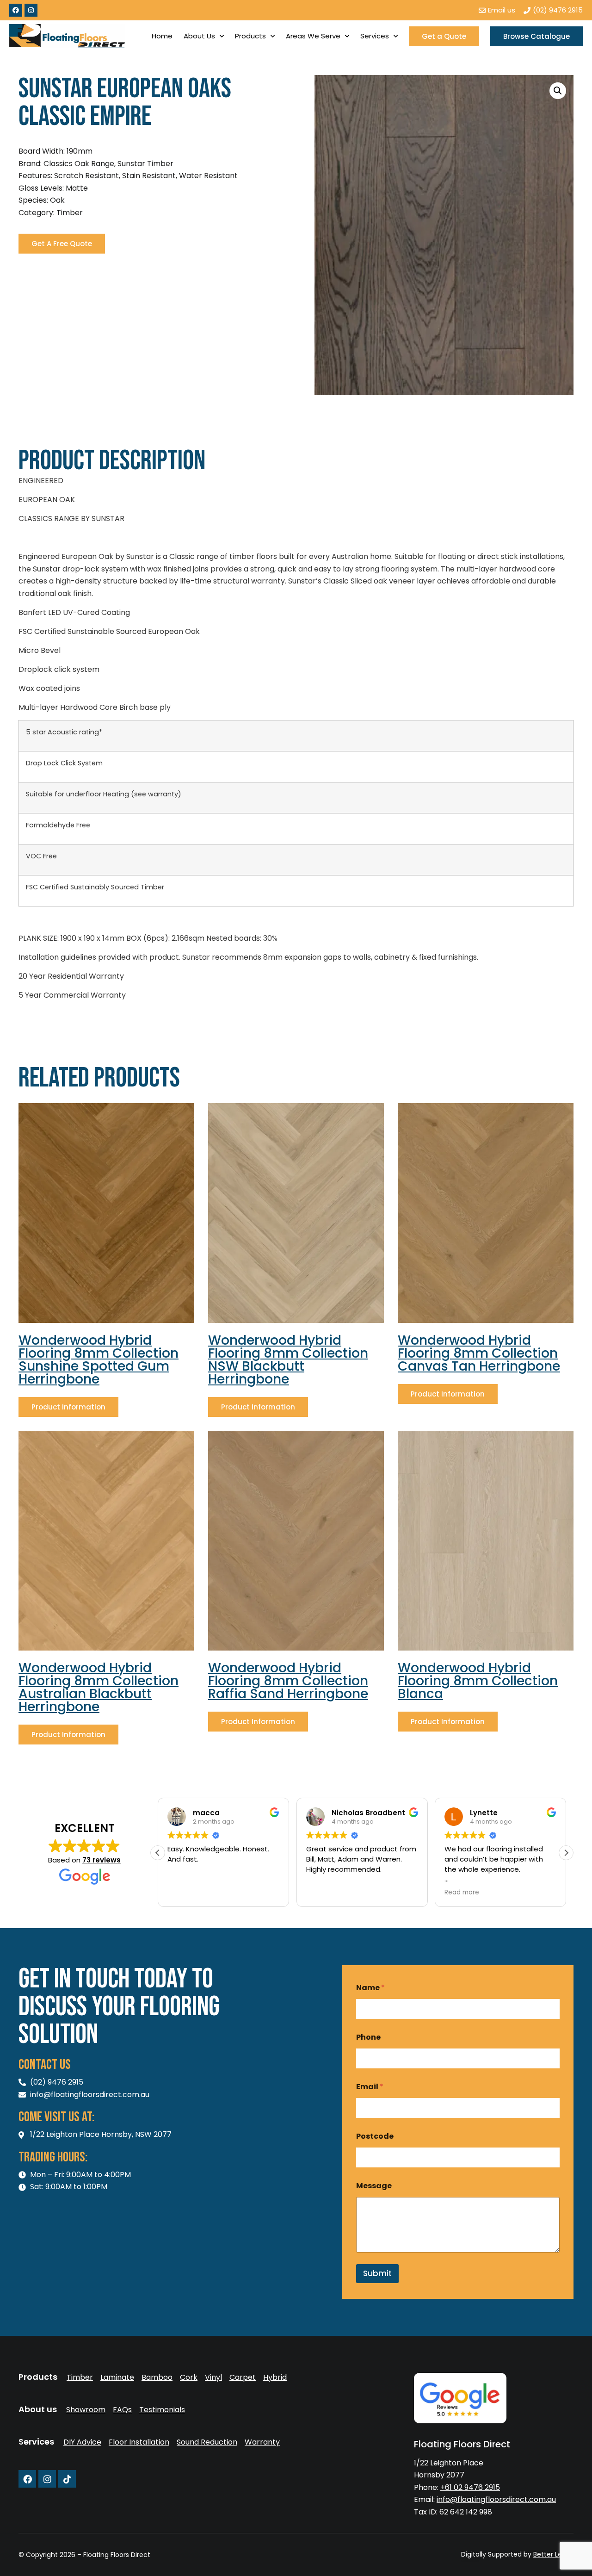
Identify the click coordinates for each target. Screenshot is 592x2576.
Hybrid (275, 2377)
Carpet (243, 2377)
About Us (199, 36)
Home (162, 36)
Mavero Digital (471, 2561)
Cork (189, 2377)
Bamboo (157, 2377)
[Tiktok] (67, 2479)
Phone (368, 2037)
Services (375, 36)
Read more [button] (462, 1893)
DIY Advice (82, 2442)
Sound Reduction (207, 2442)
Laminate (117, 2377)
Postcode (375, 2136)
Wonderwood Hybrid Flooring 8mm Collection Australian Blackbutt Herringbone (99, 1687)
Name (370, 1988)
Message (374, 2186)
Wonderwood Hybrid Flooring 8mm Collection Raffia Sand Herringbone (288, 1681)
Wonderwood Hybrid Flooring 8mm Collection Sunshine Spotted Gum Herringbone (99, 1360)
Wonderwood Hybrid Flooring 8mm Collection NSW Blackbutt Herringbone (288, 1360)
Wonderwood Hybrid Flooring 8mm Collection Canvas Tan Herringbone (479, 1353)
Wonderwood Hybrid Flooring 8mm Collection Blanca (478, 1681)
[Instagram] (31, 10)
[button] (558, 91)
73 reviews (102, 1860)
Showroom (86, 2410)
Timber (80, 2377)
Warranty (262, 2442)
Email (370, 2087)
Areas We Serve (313, 36)
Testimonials (162, 2410)
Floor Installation (139, 2442)
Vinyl (213, 2377)
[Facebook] (16, 10)
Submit (377, 2273)
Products (250, 36)
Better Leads (553, 2554)
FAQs (122, 2410)
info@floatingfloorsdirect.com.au (496, 2499)
